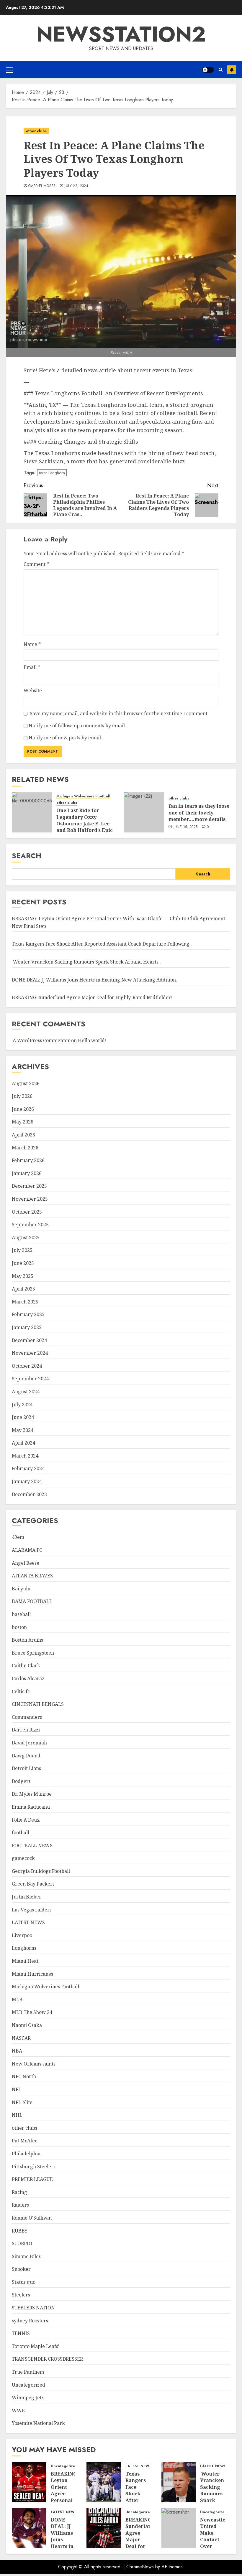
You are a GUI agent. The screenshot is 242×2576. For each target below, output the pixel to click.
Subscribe (232, 70)
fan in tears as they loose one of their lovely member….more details (199, 813)
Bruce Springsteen (33, 1653)
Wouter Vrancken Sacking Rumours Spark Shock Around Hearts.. (86, 962)
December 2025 (29, 1186)
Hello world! (92, 1040)
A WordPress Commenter (41, 1040)
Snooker (21, 2269)
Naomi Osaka (27, 2025)
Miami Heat (25, 1961)
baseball (21, 1614)
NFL (17, 2089)
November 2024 (30, 1353)
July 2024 (22, 1405)
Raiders (20, 2205)
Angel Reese (26, 1563)
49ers (18, 1537)
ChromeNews (140, 2567)
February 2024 (28, 1468)
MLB (17, 2000)
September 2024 (30, 1379)
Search (27, 856)
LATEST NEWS (28, 1922)
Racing (19, 2192)
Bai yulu (21, 1589)
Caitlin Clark (26, 1665)
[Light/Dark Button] (208, 70)
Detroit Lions (26, 1768)
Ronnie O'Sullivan (32, 2218)
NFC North (24, 2076)
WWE (18, 2410)
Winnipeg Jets (28, 2397)
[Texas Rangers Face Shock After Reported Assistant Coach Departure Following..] (104, 2482)
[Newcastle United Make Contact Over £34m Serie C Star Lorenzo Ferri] (179, 2528)
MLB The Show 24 (32, 2012)
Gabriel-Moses (42, 186)
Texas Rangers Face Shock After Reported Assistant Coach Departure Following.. (102, 944)
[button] (9, 70)
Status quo (24, 2282)
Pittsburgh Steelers (34, 2167)
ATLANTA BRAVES (32, 1576)
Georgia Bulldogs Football (41, 1871)
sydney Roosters (30, 2321)
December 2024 (29, 1340)
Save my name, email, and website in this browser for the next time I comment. (119, 713)
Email (32, 667)
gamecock (23, 1858)
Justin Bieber (27, 1897)
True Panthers (28, 2372)
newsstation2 (121, 34)
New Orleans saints (34, 2064)
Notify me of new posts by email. (65, 738)
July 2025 (22, 1250)
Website (33, 690)
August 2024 (26, 1392)
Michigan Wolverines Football (83, 796)
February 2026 (28, 1160)
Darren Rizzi (26, 1730)
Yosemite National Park (38, 2423)
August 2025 (26, 1237)
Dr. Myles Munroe (32, 1794)
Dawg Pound (26, 1756)
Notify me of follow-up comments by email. (77, 726)
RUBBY (20, 2231)
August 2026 (26, 1083)
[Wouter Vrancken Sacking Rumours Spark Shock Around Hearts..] (179, 2482)
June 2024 (23, 1417)
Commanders (27, 1717)
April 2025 (23, 1289)
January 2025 (27, 1327)
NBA (17, 2051)
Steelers (21, 2295)
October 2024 (27, 1366)
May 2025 (23, 1276)
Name (32, 644)
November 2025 (30, 1199)
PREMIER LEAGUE (32, 2179)
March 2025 (25, 1302)
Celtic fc (21, 1691)
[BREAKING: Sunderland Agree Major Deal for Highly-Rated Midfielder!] (104, 2528)
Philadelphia (26, 2154)
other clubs (36, 131)
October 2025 (27, 1212)
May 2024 (23, 1430)
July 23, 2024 (76, 186)
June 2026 (23, 1109)
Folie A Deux (26, 1820)
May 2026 (23, 1122)
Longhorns (24, 1948)
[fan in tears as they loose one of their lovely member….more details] (144, 812)
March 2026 (25, 1148)
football (21, 1833)
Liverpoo (22, 1935)
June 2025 (23, 1263)
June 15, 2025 (186, 827)
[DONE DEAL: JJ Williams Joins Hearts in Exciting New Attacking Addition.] (29, 2528)
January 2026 (27, 1173)
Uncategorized (28, 2385)
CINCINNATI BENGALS (38, 1704)
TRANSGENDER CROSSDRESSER (47, 2359)
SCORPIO (22, 2243)
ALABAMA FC (27, 1550)
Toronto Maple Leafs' (36, 2346)
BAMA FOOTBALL (32, 1601)
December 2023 (29, 1494)
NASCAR (21, 2038)
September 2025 (30, 1225)
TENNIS (21, 2333)
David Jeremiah (29, 1743)
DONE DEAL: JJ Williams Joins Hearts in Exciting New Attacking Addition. (94, 980)
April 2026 (23, 1135)
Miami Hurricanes (32, 1974)
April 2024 (23, 1443)
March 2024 (25, 1456)
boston (19, 1627)
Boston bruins (27, 1640)
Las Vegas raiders (32, 1910)
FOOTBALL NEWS (32, 1845)
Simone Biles (26, 2256)
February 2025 (28, 1314)
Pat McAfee (25, 2141)
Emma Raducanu (31, 1807)
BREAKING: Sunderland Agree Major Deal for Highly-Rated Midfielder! (92, 997)
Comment (36, 564)
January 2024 (27, 1481)
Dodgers (21, 1781)
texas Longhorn (52, 473)
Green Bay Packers (33, 1884)
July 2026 (22, 1096)
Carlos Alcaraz (28, 1678)
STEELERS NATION (33, 2308)
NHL (17, 2115)
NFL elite (22, 2102)
